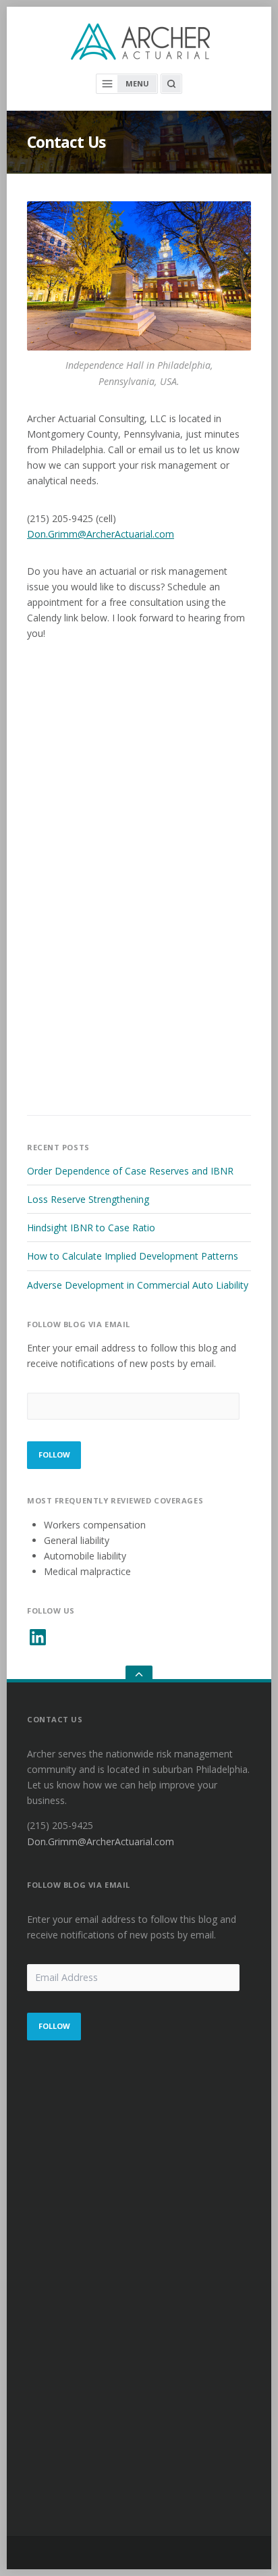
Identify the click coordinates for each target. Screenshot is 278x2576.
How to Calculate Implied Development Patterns (133, 1256)
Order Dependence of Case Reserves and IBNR (130, 1171)
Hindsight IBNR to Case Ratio (91, 1228)
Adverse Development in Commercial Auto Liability (138, 1285)
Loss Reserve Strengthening (88, 1199)
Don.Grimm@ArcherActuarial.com (101, 534)
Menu (137, 83)
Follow (54, 1454)
